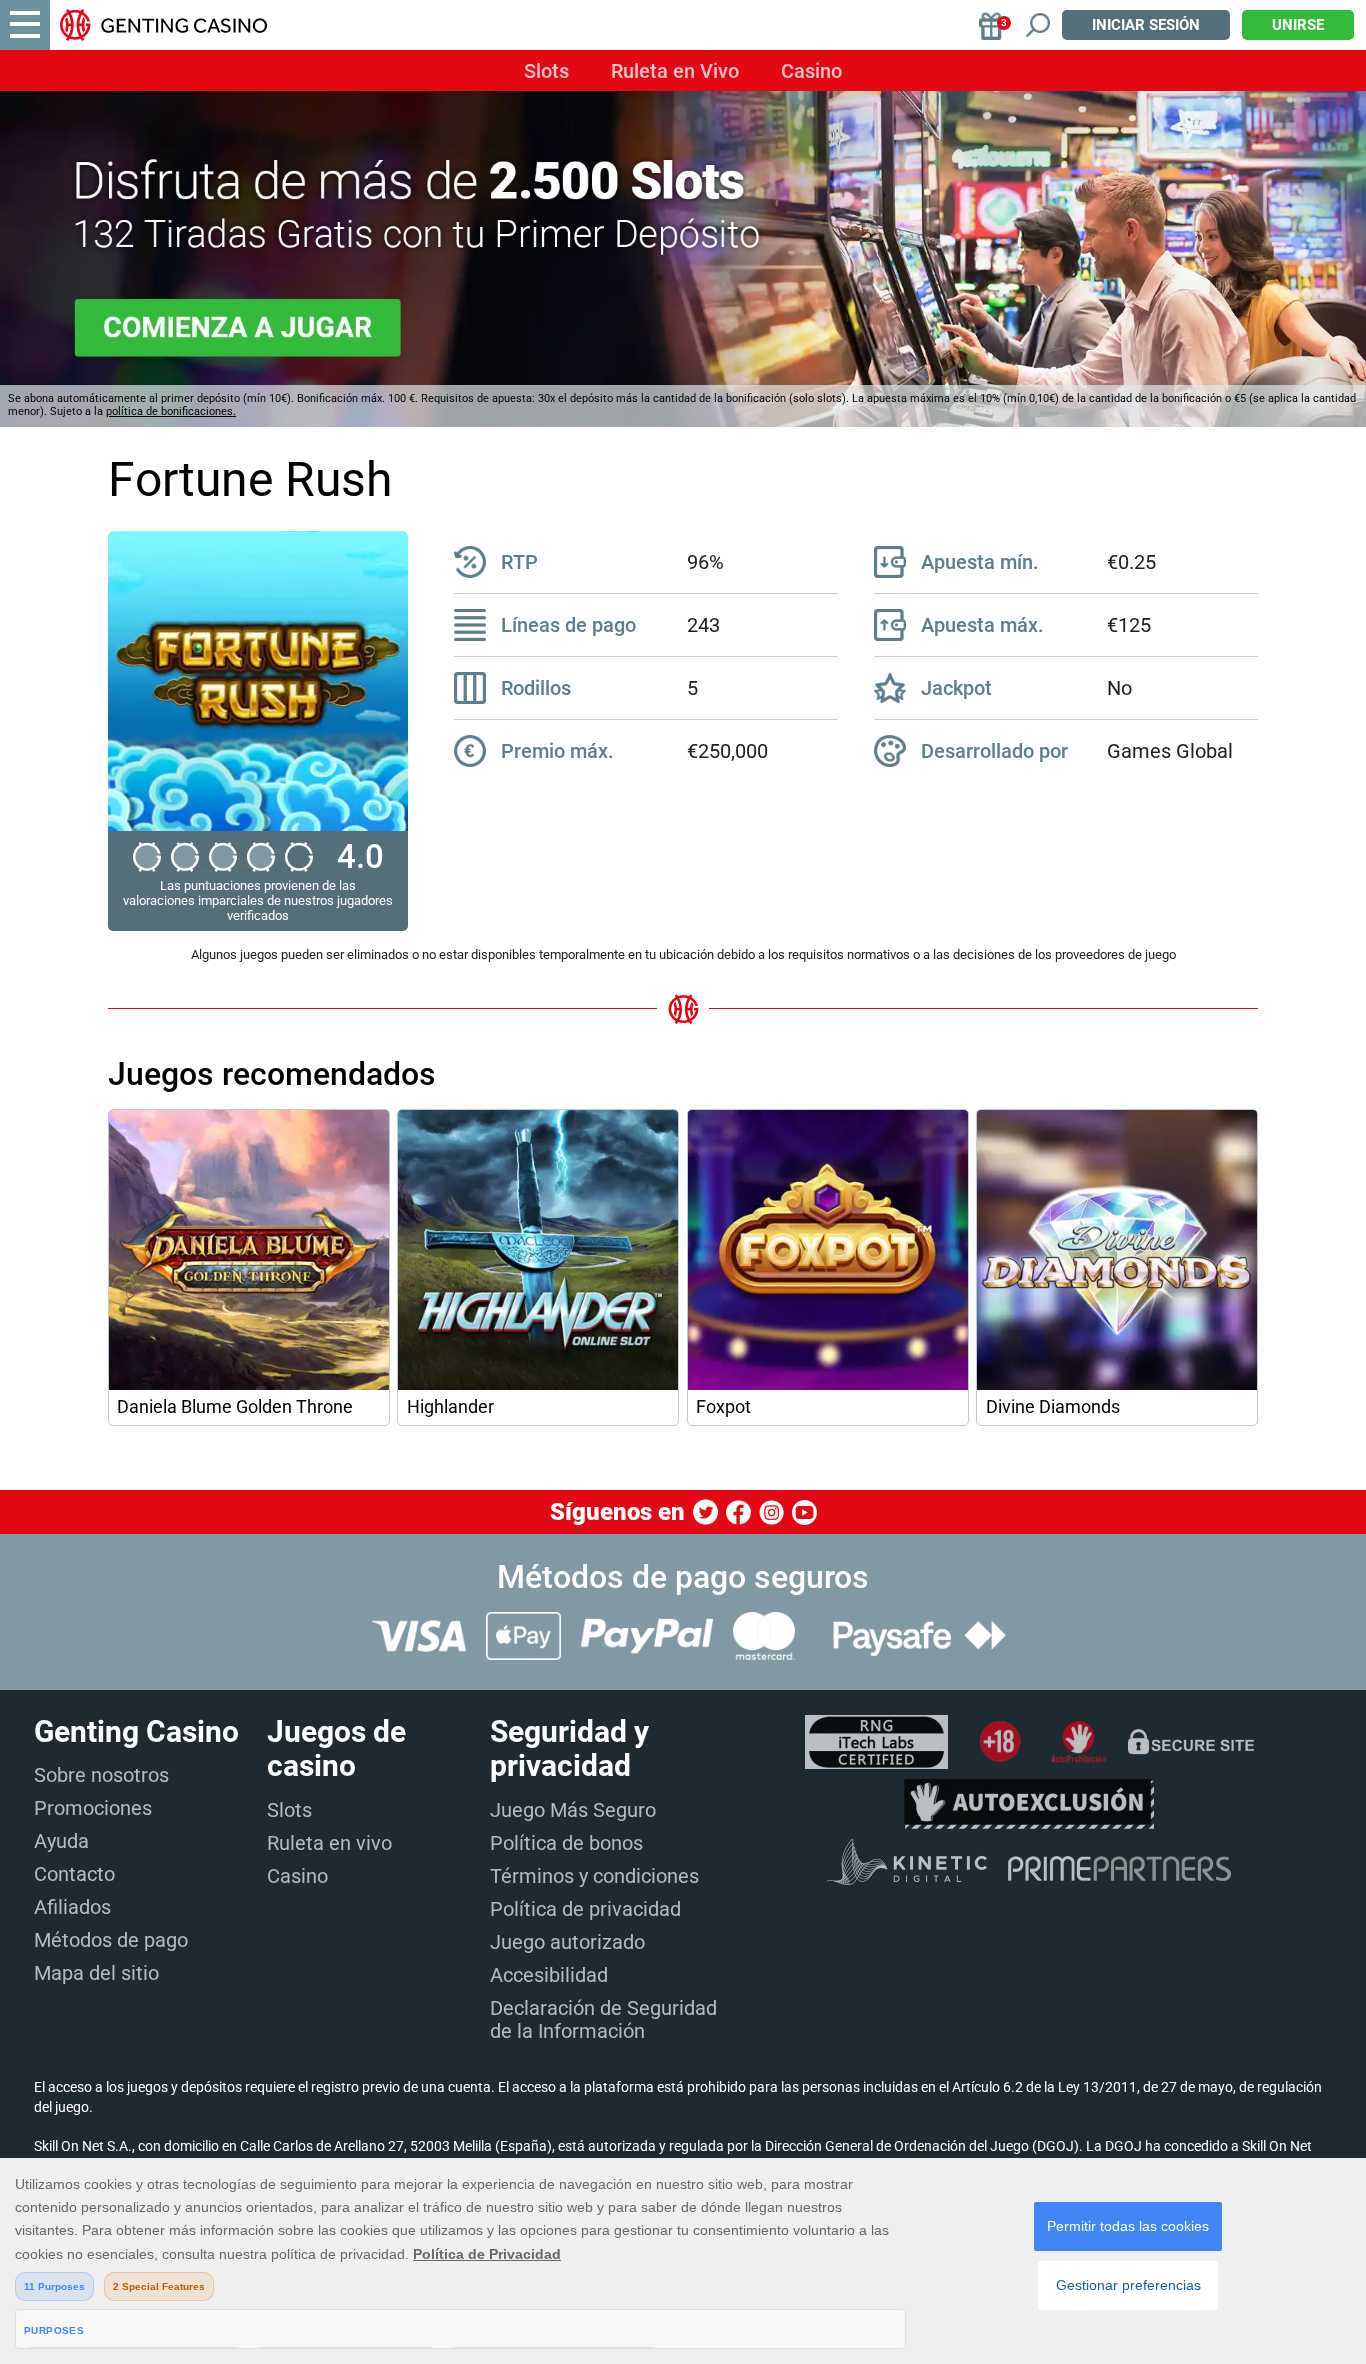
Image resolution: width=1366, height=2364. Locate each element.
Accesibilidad (549, 1975)
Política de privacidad (585, 1909)
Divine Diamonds (1053, 1407)
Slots (546, 71)
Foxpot (723, 1407)
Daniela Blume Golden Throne (235, 1407)
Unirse (1298, 25)
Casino (811, 71)
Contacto (74, 1874)
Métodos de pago (111, 1940)
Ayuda (61, 1841)
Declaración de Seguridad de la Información (603, 2019)
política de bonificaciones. (171, 411)
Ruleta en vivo (329, 1843)
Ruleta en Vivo (675, 71)
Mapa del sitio (96, 1973)
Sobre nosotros (101, 1775)
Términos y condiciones (594, 1876)
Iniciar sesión (1146, 25)
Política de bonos (566, 1843)
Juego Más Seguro (573, 1810)
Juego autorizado (567, 1942)
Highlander (450, 1407)
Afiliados (72, 1907)
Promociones (93, 1808)
